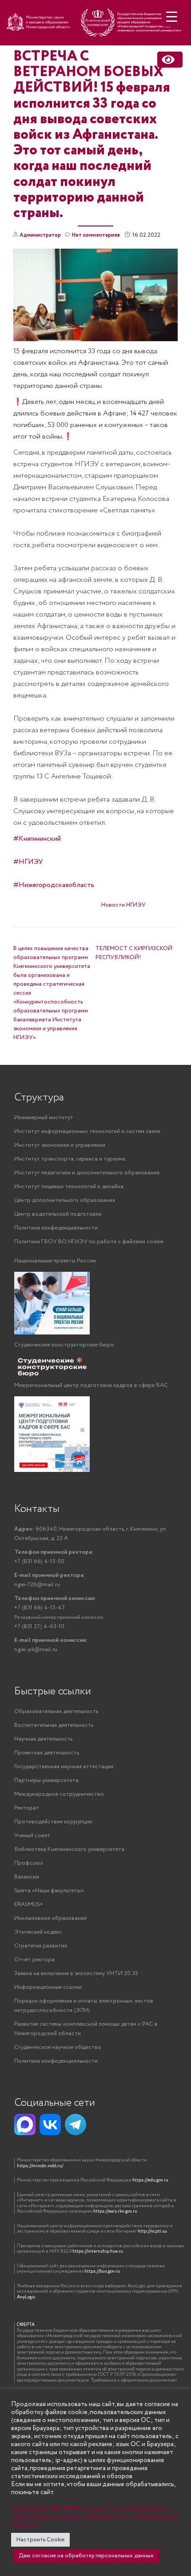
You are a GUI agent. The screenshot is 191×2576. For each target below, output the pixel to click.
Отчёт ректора (34, 1960)
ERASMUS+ (29, 1905)
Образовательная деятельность (56, 1711)
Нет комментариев (96, 235)
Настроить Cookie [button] (40, 2540)
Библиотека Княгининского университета (69, 1849)
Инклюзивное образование (50, 1918)
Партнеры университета (46, 1780)
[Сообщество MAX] (25, 2124)
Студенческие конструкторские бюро (64, 1345)
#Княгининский (37, 839)
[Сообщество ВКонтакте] (50, 2124)
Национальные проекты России (55, 1261)
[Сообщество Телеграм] (76, 2124)
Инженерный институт (44, 1118)
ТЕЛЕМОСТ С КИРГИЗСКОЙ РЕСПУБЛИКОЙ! (134, 953)
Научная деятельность (43, 1739)
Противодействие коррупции (53, 1822)
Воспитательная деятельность (54, 1725)
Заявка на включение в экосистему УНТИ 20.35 (76, 1973)
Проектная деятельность (47, 1753)
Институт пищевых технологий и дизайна (69, 1187)
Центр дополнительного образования (65, 1200)
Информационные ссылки (48, 1987)
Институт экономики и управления (60, 1145)
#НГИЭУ (28, 862)
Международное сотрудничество (59, 1794)
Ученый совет (32, 1836)
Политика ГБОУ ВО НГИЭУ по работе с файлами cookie (89, 1242)
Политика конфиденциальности (56, 1228)
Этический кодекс (38, 1932)
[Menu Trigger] (172, 17)
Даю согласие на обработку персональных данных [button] (86, 2556)
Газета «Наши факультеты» (49, 1891)
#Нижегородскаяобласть (54, 885)
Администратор (40, 235)
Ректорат (27, 1808)
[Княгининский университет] (95, 25)
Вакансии (27, 1877)
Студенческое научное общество (58, 2047)
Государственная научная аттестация (64, 1767)
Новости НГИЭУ (123, 905)
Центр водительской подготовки (58, 1214)
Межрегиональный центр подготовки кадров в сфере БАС (91, 1385)
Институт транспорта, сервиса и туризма (70, 1159)
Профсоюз (29, 1863)
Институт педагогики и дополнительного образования (87, 1173)
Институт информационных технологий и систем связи (87, 1131)
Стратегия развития (41, 1946)
